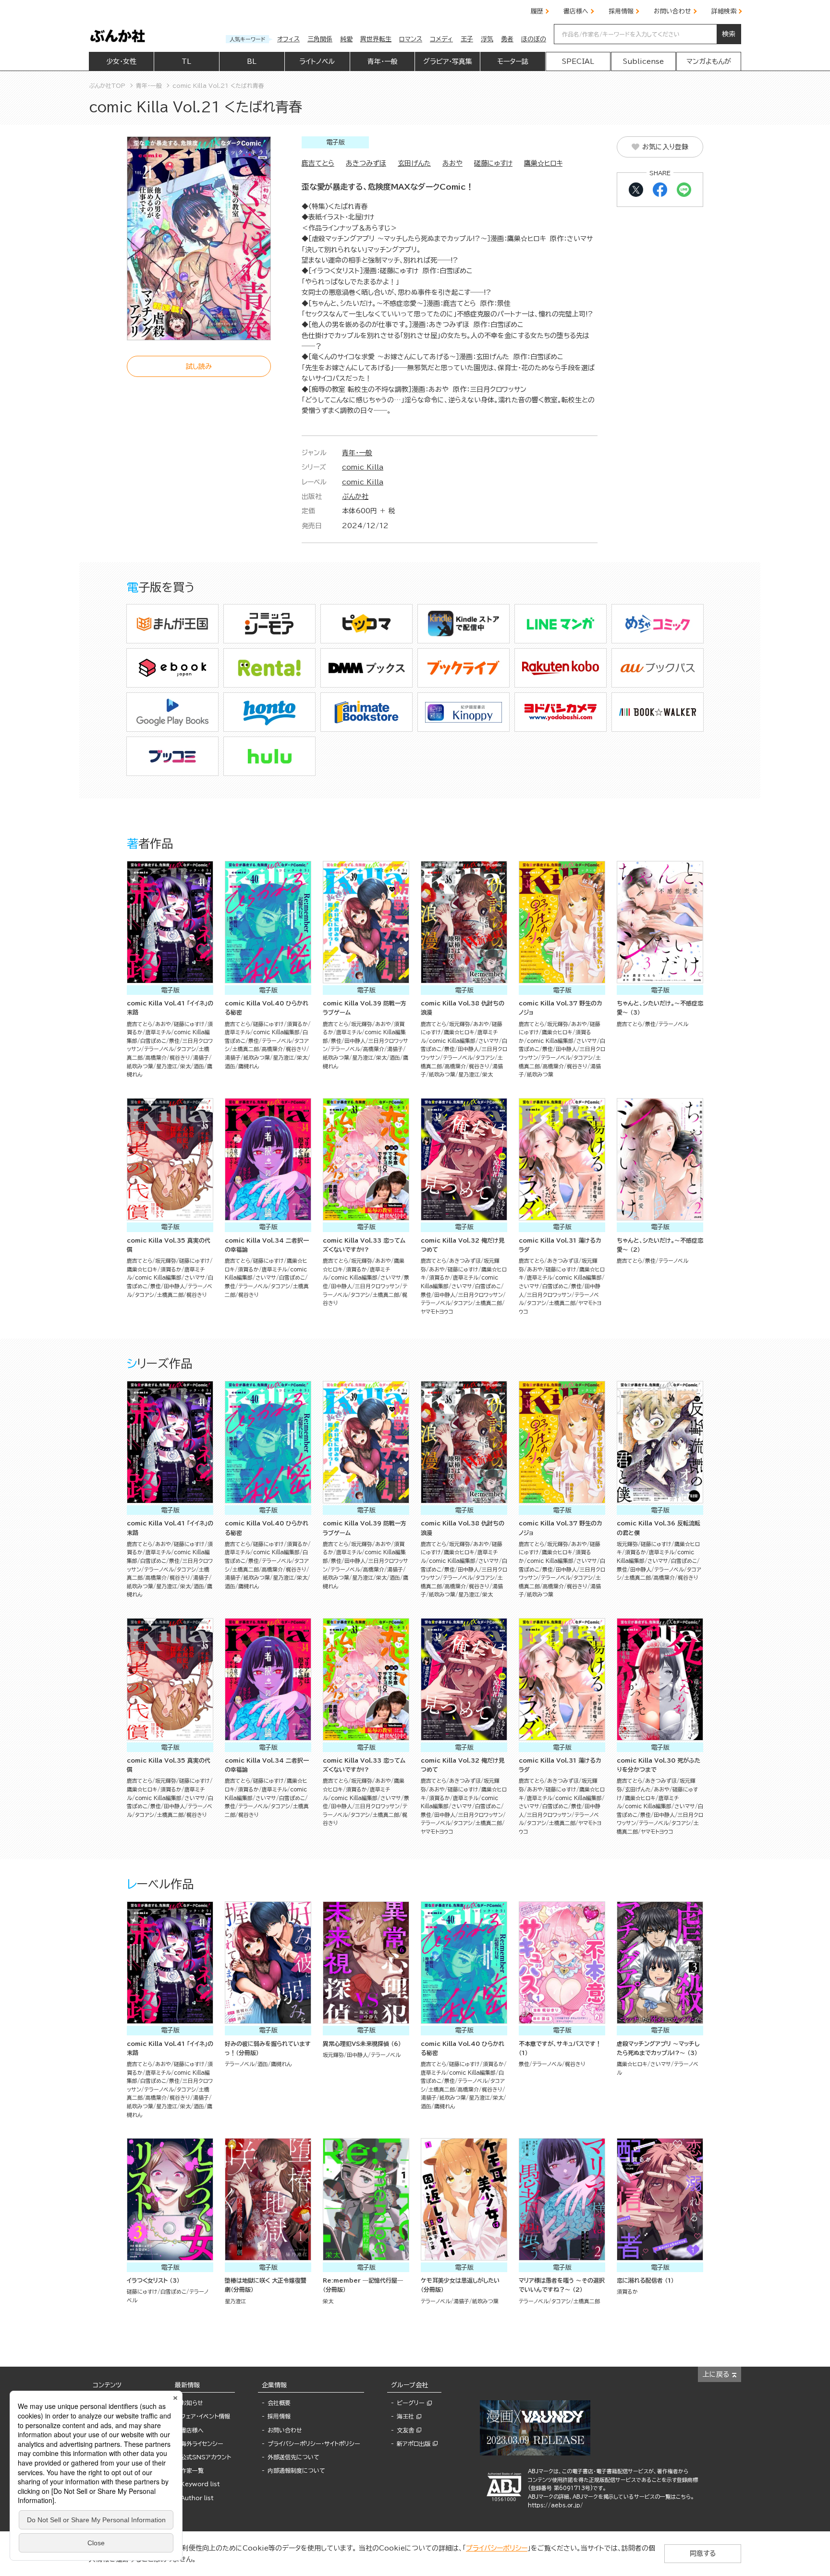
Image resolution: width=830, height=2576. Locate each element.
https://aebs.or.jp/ (555, 2505)
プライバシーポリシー (497, 2548)
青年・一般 (357, 453)
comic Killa (363, 467)
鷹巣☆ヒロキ (543, 163)
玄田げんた (414, 163)
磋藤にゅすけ (493, 163)
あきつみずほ (366, 163)
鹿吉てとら (318, 163)
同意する (703, 2553)
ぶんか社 (355, 496)
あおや (452, 163)
